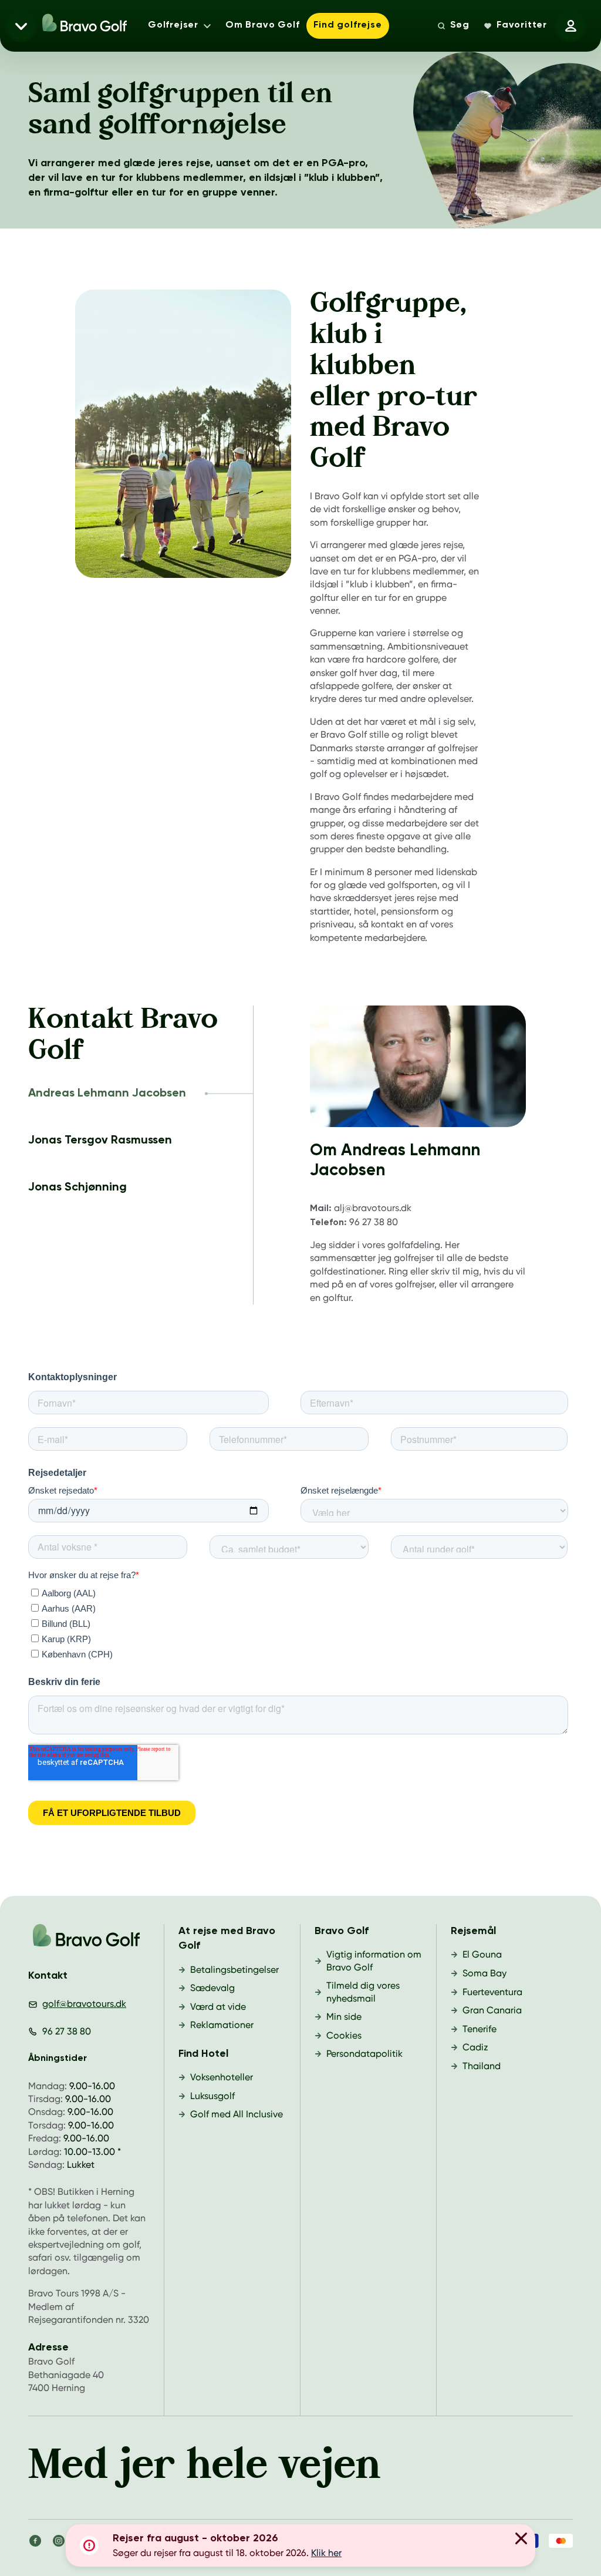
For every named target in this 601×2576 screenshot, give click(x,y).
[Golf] (86, 1939)
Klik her (326, 2553)
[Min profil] (570, 26)
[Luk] (521, 2540)
